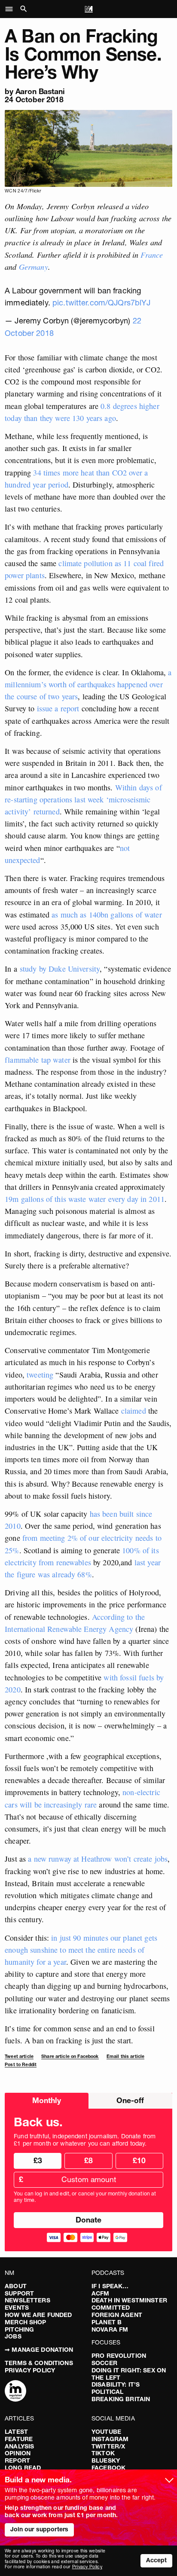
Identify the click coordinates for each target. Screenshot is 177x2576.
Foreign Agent (117, 2315)
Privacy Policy (30, 2370)
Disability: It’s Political (116, 2388)
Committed (111, 2308)
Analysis (19, 2446)
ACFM (101, 2293)
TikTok (103, 2453)
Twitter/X (108, 2446)
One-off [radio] (130, 2100)
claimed (134, 1411)
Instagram (110, 2439)
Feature (19, 2439)
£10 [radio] (139, 2160)
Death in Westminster (129, 2300)
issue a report (58, 708)
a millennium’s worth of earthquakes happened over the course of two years (88, 684)
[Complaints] (15, 2392)
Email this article (126, 2056)
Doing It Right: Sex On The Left (129, 2374)
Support (19, 2293)
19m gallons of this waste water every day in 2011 (85, 1199)
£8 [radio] (88, 2160)
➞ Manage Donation (39, 2350)
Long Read (23, 2468)
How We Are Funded (38, 2315)
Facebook (108, 2468)
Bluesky (106, 2460)
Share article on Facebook (70, 2056)
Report (17, 2460)
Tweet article (19, 2056)
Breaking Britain (121, 2399)
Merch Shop (25, 2322)
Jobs (13, 2336)
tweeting (40, 1375)
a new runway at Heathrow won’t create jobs (98, 1859)
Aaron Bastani (40, 91)
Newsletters (27, 2300)
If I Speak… (110, 2286)
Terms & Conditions (39, 2363)
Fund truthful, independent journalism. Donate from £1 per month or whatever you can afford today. (85, 2140)
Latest (16, 2432)
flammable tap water (38, 1060)
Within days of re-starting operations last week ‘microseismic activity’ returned (83, 799)
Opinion (18, 2453)
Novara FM (110, 2329)
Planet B (107, 2322)
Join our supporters (40, 2529)
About (16, 2286)
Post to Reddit (21, 2065)
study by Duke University (60, 969)
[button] (11, 9)
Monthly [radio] (47, 2100)
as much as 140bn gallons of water (107, 915)
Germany (34, 267)
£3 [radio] (38, 2160)
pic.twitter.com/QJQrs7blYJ (102, 303)
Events (17, 2308)
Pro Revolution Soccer (119, 2359)
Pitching (19, 2329)
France (152, 255)
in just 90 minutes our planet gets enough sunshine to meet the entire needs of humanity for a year (81, 1950)
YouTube (106, 2432)
